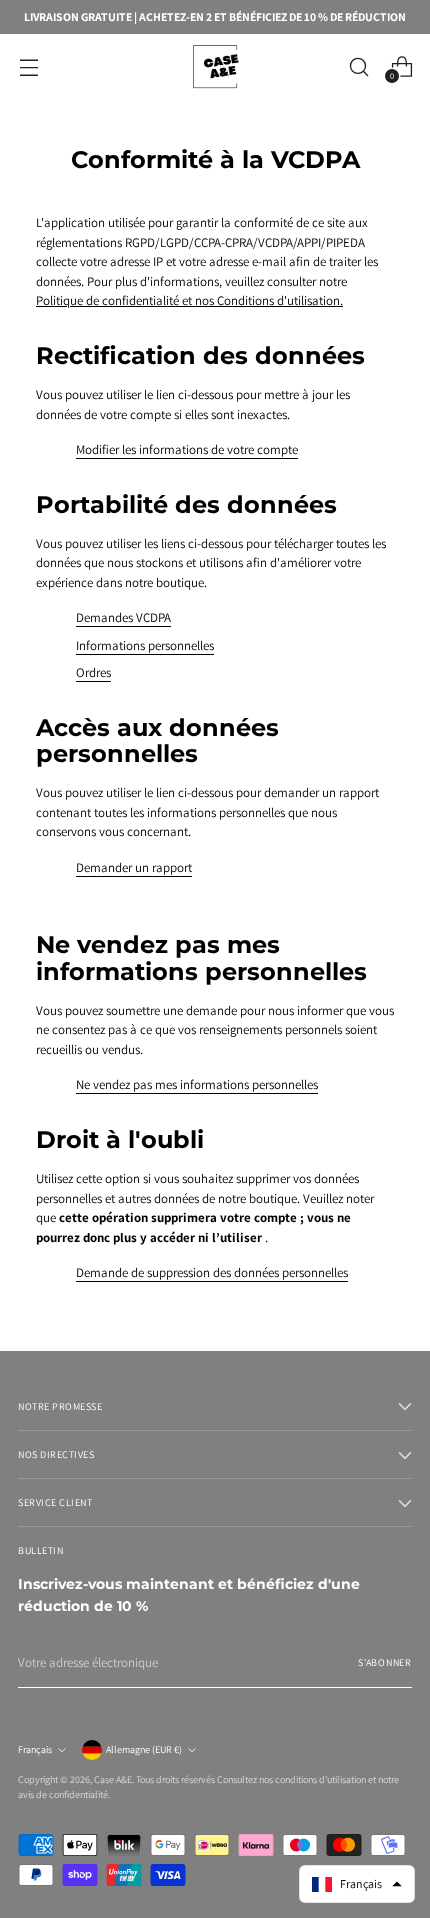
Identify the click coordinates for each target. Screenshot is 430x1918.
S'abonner (385, 1662)
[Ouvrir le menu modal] (28, 66)
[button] (357, 1884)
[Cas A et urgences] (215, 66)
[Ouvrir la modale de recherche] (358, 66)
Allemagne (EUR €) (144, 1749)
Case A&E (113, 1779)
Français (35, 1749)
